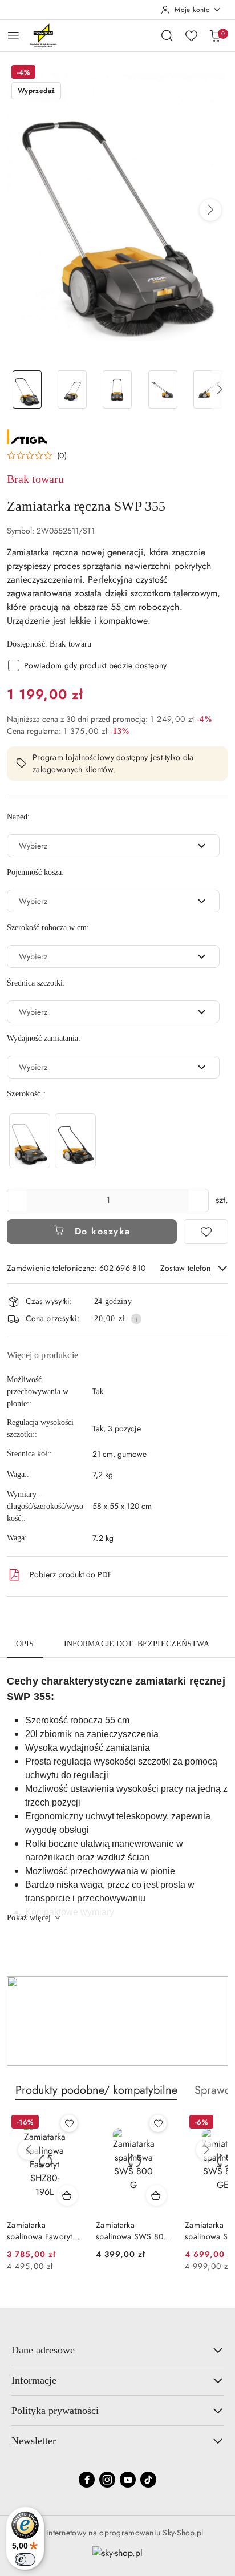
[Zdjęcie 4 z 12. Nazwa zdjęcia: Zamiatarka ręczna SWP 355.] (163, 389)
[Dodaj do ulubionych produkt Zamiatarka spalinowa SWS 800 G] (158, 2123)
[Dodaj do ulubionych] (206, 1232)
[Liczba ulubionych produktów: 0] (191, 35)
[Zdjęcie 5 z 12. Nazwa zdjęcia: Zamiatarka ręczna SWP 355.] (208, 389)
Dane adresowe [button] (43, 2350)
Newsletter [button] (34, 2441)
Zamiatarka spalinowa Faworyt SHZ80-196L (40, 2231)
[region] (52, 1140)
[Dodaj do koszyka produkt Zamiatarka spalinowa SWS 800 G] (156, 2195)
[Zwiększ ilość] (200, 1200)
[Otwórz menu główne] (13, 35)
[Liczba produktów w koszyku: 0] (215, 35)
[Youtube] (128, 2480)
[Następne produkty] (206, 2150)
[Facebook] (87, 2480)
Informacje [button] (34, 2380)
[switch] (25, 2559)
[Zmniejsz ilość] (16, 1200)
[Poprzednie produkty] (29, 2150)
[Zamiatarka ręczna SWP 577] (75, 1140)
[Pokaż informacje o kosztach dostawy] (136, 1319)
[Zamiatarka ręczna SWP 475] (30, 1140)
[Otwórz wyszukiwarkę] (167, 35)
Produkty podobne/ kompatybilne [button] (96, 2090)
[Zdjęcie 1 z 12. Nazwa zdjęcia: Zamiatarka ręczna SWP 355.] (27, 389)
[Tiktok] (148, 2480)
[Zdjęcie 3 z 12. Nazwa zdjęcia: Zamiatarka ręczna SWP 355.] (117, 389)
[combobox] (113, 846)
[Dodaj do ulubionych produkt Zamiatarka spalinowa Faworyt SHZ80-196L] (69, 2123)
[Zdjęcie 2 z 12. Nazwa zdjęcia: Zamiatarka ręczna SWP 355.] (72, 389)
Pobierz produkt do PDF (71, 1574)
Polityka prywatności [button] (55, 2411)
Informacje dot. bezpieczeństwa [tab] (137, 1644)
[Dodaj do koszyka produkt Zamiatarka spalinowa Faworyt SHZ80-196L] (67, 2195)
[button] (210, 210)
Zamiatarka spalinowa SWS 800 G (132, 2231)
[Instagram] (107, 2480)
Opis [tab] (25, 1644)
